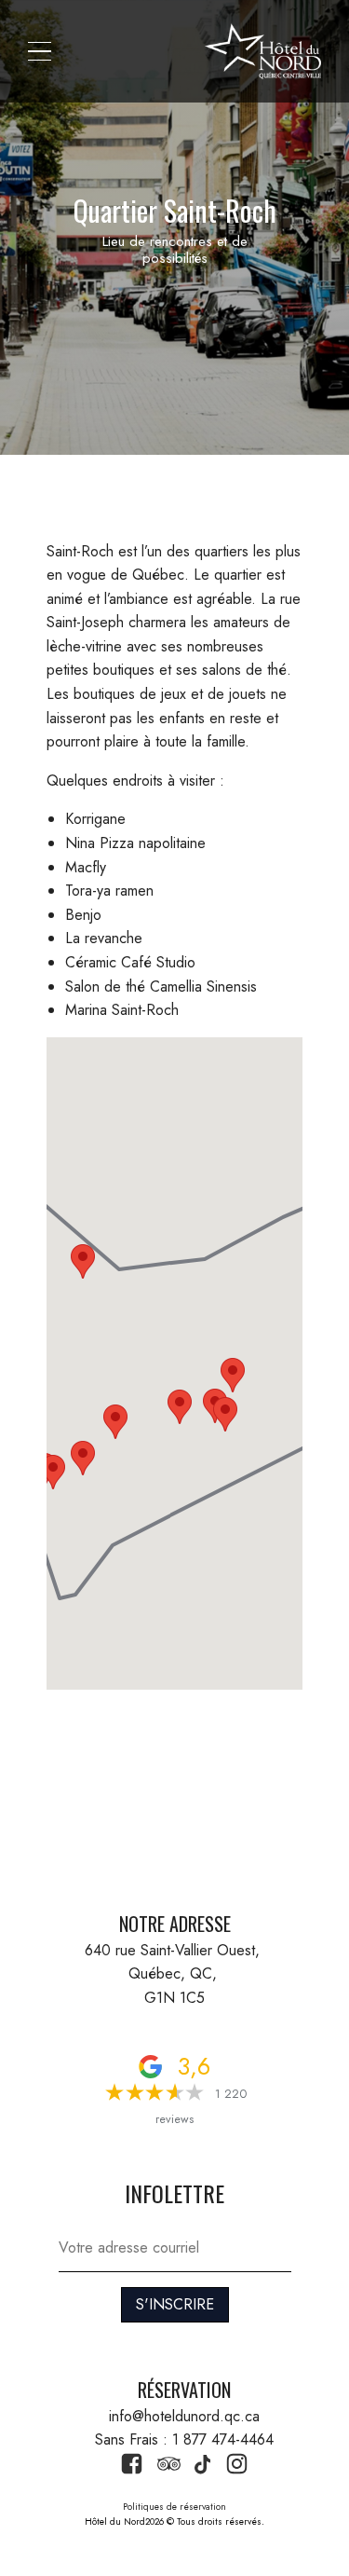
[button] (40, 51)
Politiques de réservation (174, 2507)
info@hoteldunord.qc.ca (184, 2416)
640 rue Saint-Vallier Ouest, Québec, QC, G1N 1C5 (174, 1974)
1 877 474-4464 (223, 2439)
